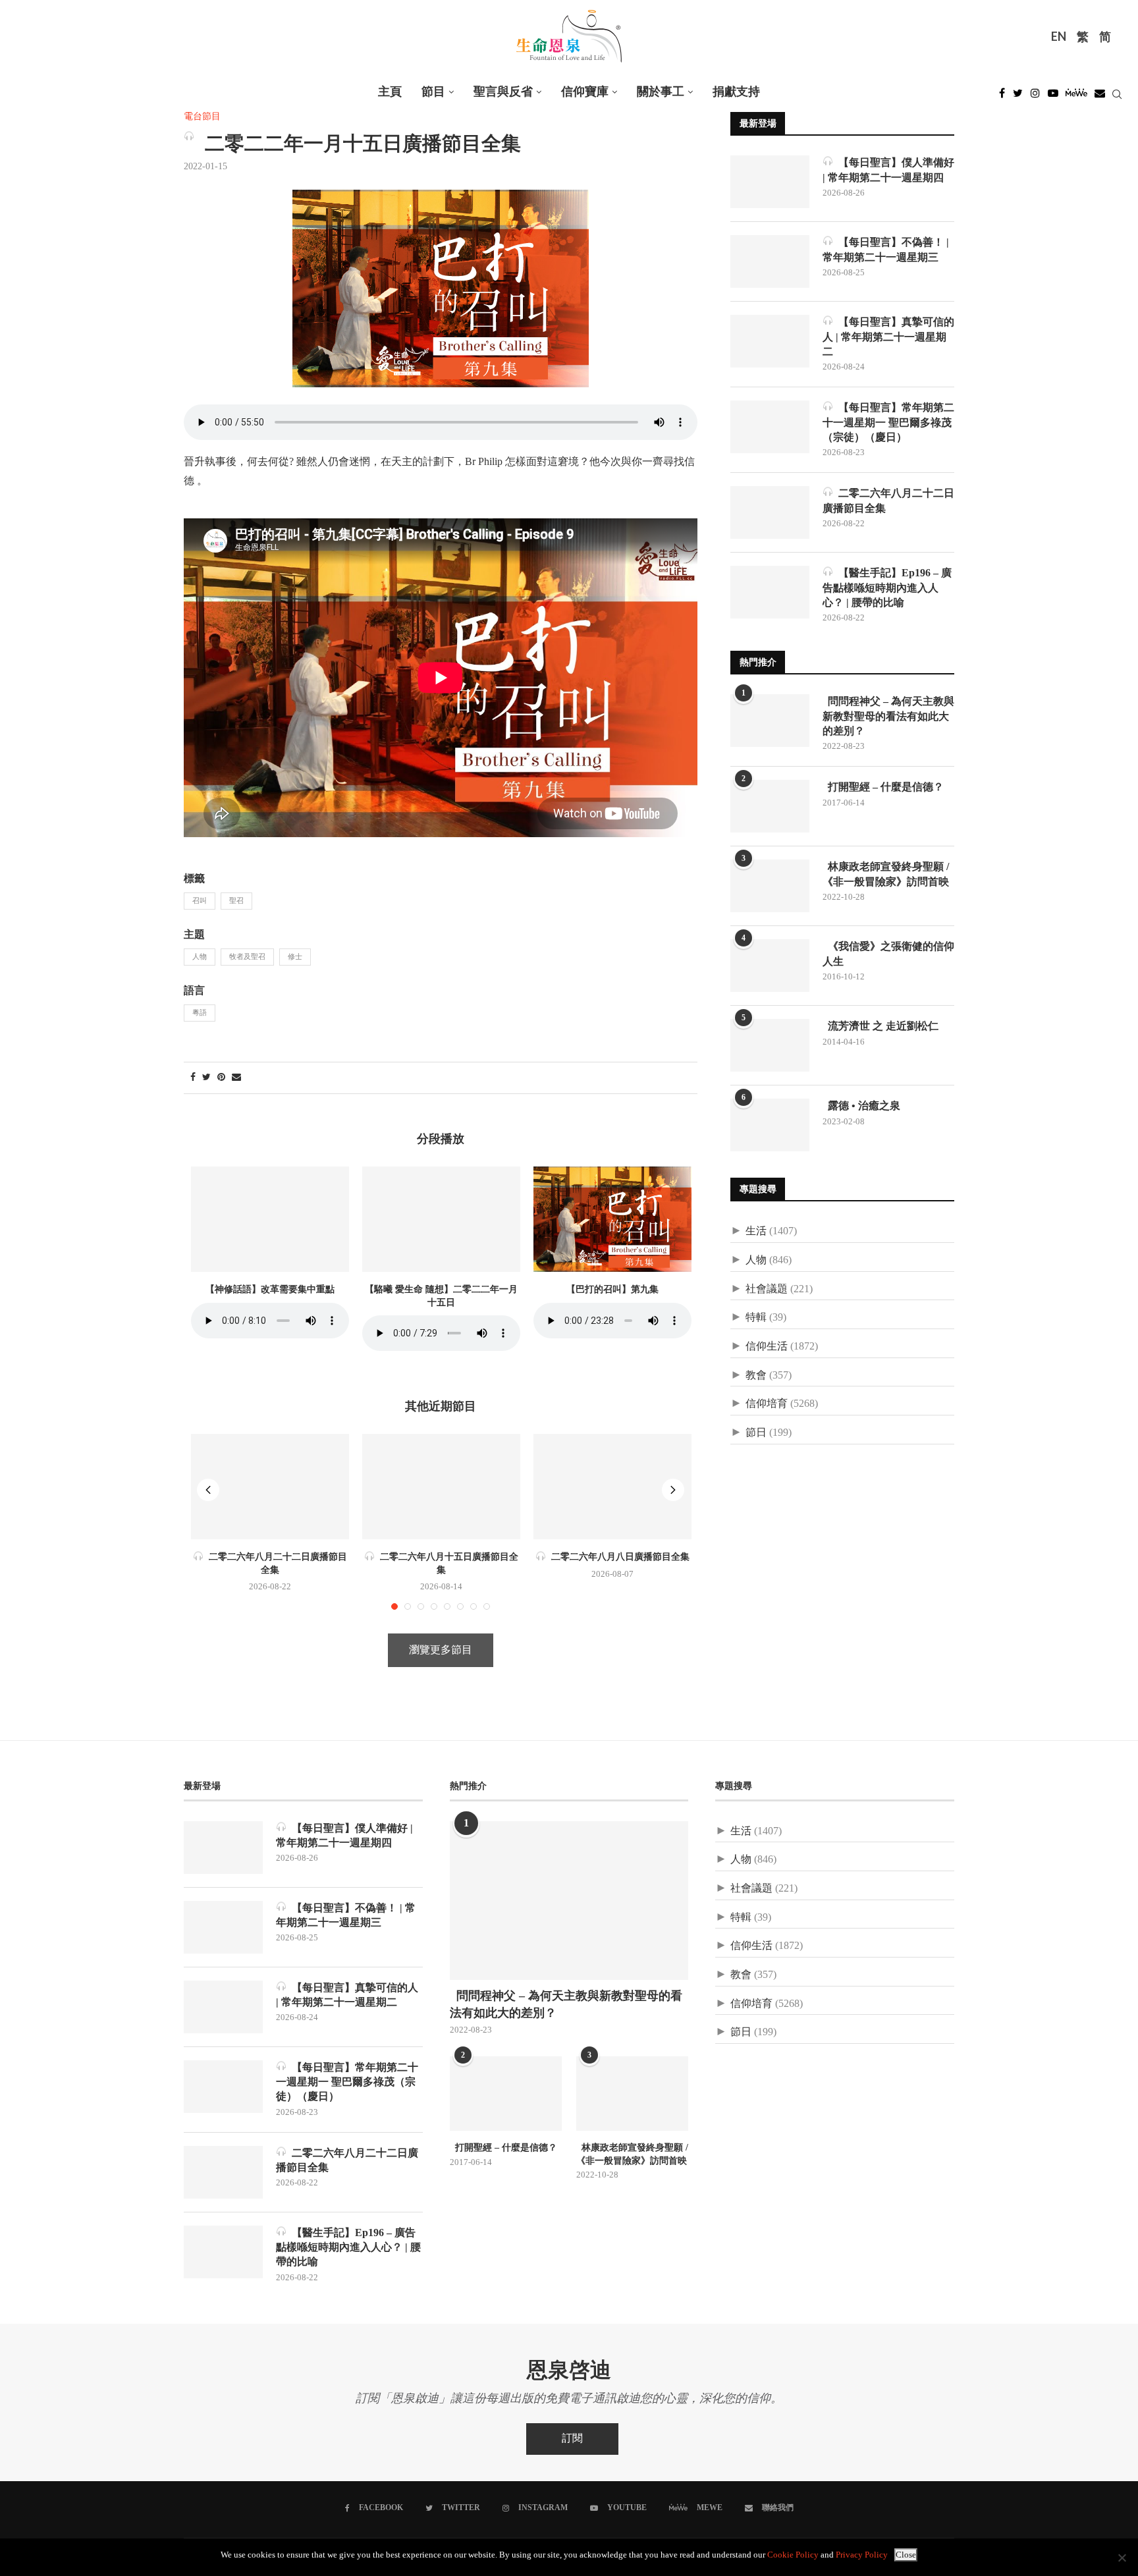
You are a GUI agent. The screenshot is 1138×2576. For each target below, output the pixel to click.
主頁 (390, 92)
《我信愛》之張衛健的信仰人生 (888, 953)
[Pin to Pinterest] (221, 1078)
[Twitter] (1018, 97)
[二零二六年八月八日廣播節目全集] (612, 1487)
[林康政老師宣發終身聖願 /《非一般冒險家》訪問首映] (770, 886)
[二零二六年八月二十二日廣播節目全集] (270, 1487)
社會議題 (767, 1289)
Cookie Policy (793, 2555)
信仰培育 (767, 1404)
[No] (1122, 2558)
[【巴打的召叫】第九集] (612, 1219)
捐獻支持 (736, 92)
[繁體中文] (1083, 38)
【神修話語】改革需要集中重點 (270, 1289)
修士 (295, 957)
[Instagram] (1035, 97)
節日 (756, 1433)
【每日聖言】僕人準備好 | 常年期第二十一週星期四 (888, 170)
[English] (1059, 38)
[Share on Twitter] (206, 1078)
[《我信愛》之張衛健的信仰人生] (770, 966)
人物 (200, 957)
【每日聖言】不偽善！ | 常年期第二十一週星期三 (886, 249)
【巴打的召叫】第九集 (612, 1289)
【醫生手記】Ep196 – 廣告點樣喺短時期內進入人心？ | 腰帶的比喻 (887, 588)
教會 (756, 1376)
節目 (433, 92)
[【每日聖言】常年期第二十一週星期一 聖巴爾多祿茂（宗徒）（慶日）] (770, 427)
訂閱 (572, 2439)
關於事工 (661, 92)
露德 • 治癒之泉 (861, 1106)
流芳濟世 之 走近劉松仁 (881, 1026)
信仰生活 (767, 1347)
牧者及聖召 (247, 957)
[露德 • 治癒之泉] (770, 1125)
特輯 (756, 1318)
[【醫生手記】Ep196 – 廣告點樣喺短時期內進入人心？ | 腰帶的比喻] (770, 592)
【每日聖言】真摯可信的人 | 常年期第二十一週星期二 (888, 337)
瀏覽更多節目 (441, 1650)
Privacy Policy (862, 2555)
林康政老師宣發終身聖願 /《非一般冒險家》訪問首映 (886, 874)
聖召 (236, 901)
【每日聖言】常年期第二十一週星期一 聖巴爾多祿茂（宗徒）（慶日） (888, 422)
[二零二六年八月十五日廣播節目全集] (441, 1487)
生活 (756, 1231)
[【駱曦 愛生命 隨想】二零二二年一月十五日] (441, 1219)
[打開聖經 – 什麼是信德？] (770, 806)
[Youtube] (1053, 97)
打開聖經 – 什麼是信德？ (883, 787)
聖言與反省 (503, 92)
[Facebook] (1002, 97)
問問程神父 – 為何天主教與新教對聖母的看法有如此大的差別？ (888, 716)
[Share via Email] (236, 1078)
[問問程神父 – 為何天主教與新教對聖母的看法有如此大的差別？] (770, 721)
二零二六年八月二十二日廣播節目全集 (888, 500)
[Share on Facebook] (193, 1078)
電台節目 (202, 117)
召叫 (200, 901)
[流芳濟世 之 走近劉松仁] (770, 1045)
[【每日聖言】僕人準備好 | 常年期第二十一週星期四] (770, 182)
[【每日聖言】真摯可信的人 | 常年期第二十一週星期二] (770, 341)
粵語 (200, 1013)
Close (906, 2555)
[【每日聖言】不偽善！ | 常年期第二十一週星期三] (770, 261)
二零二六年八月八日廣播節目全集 (618, 1557)
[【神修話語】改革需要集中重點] (270, 1219)
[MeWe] (1076, 97)
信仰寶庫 (585, 92)
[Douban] (1100, 97)
